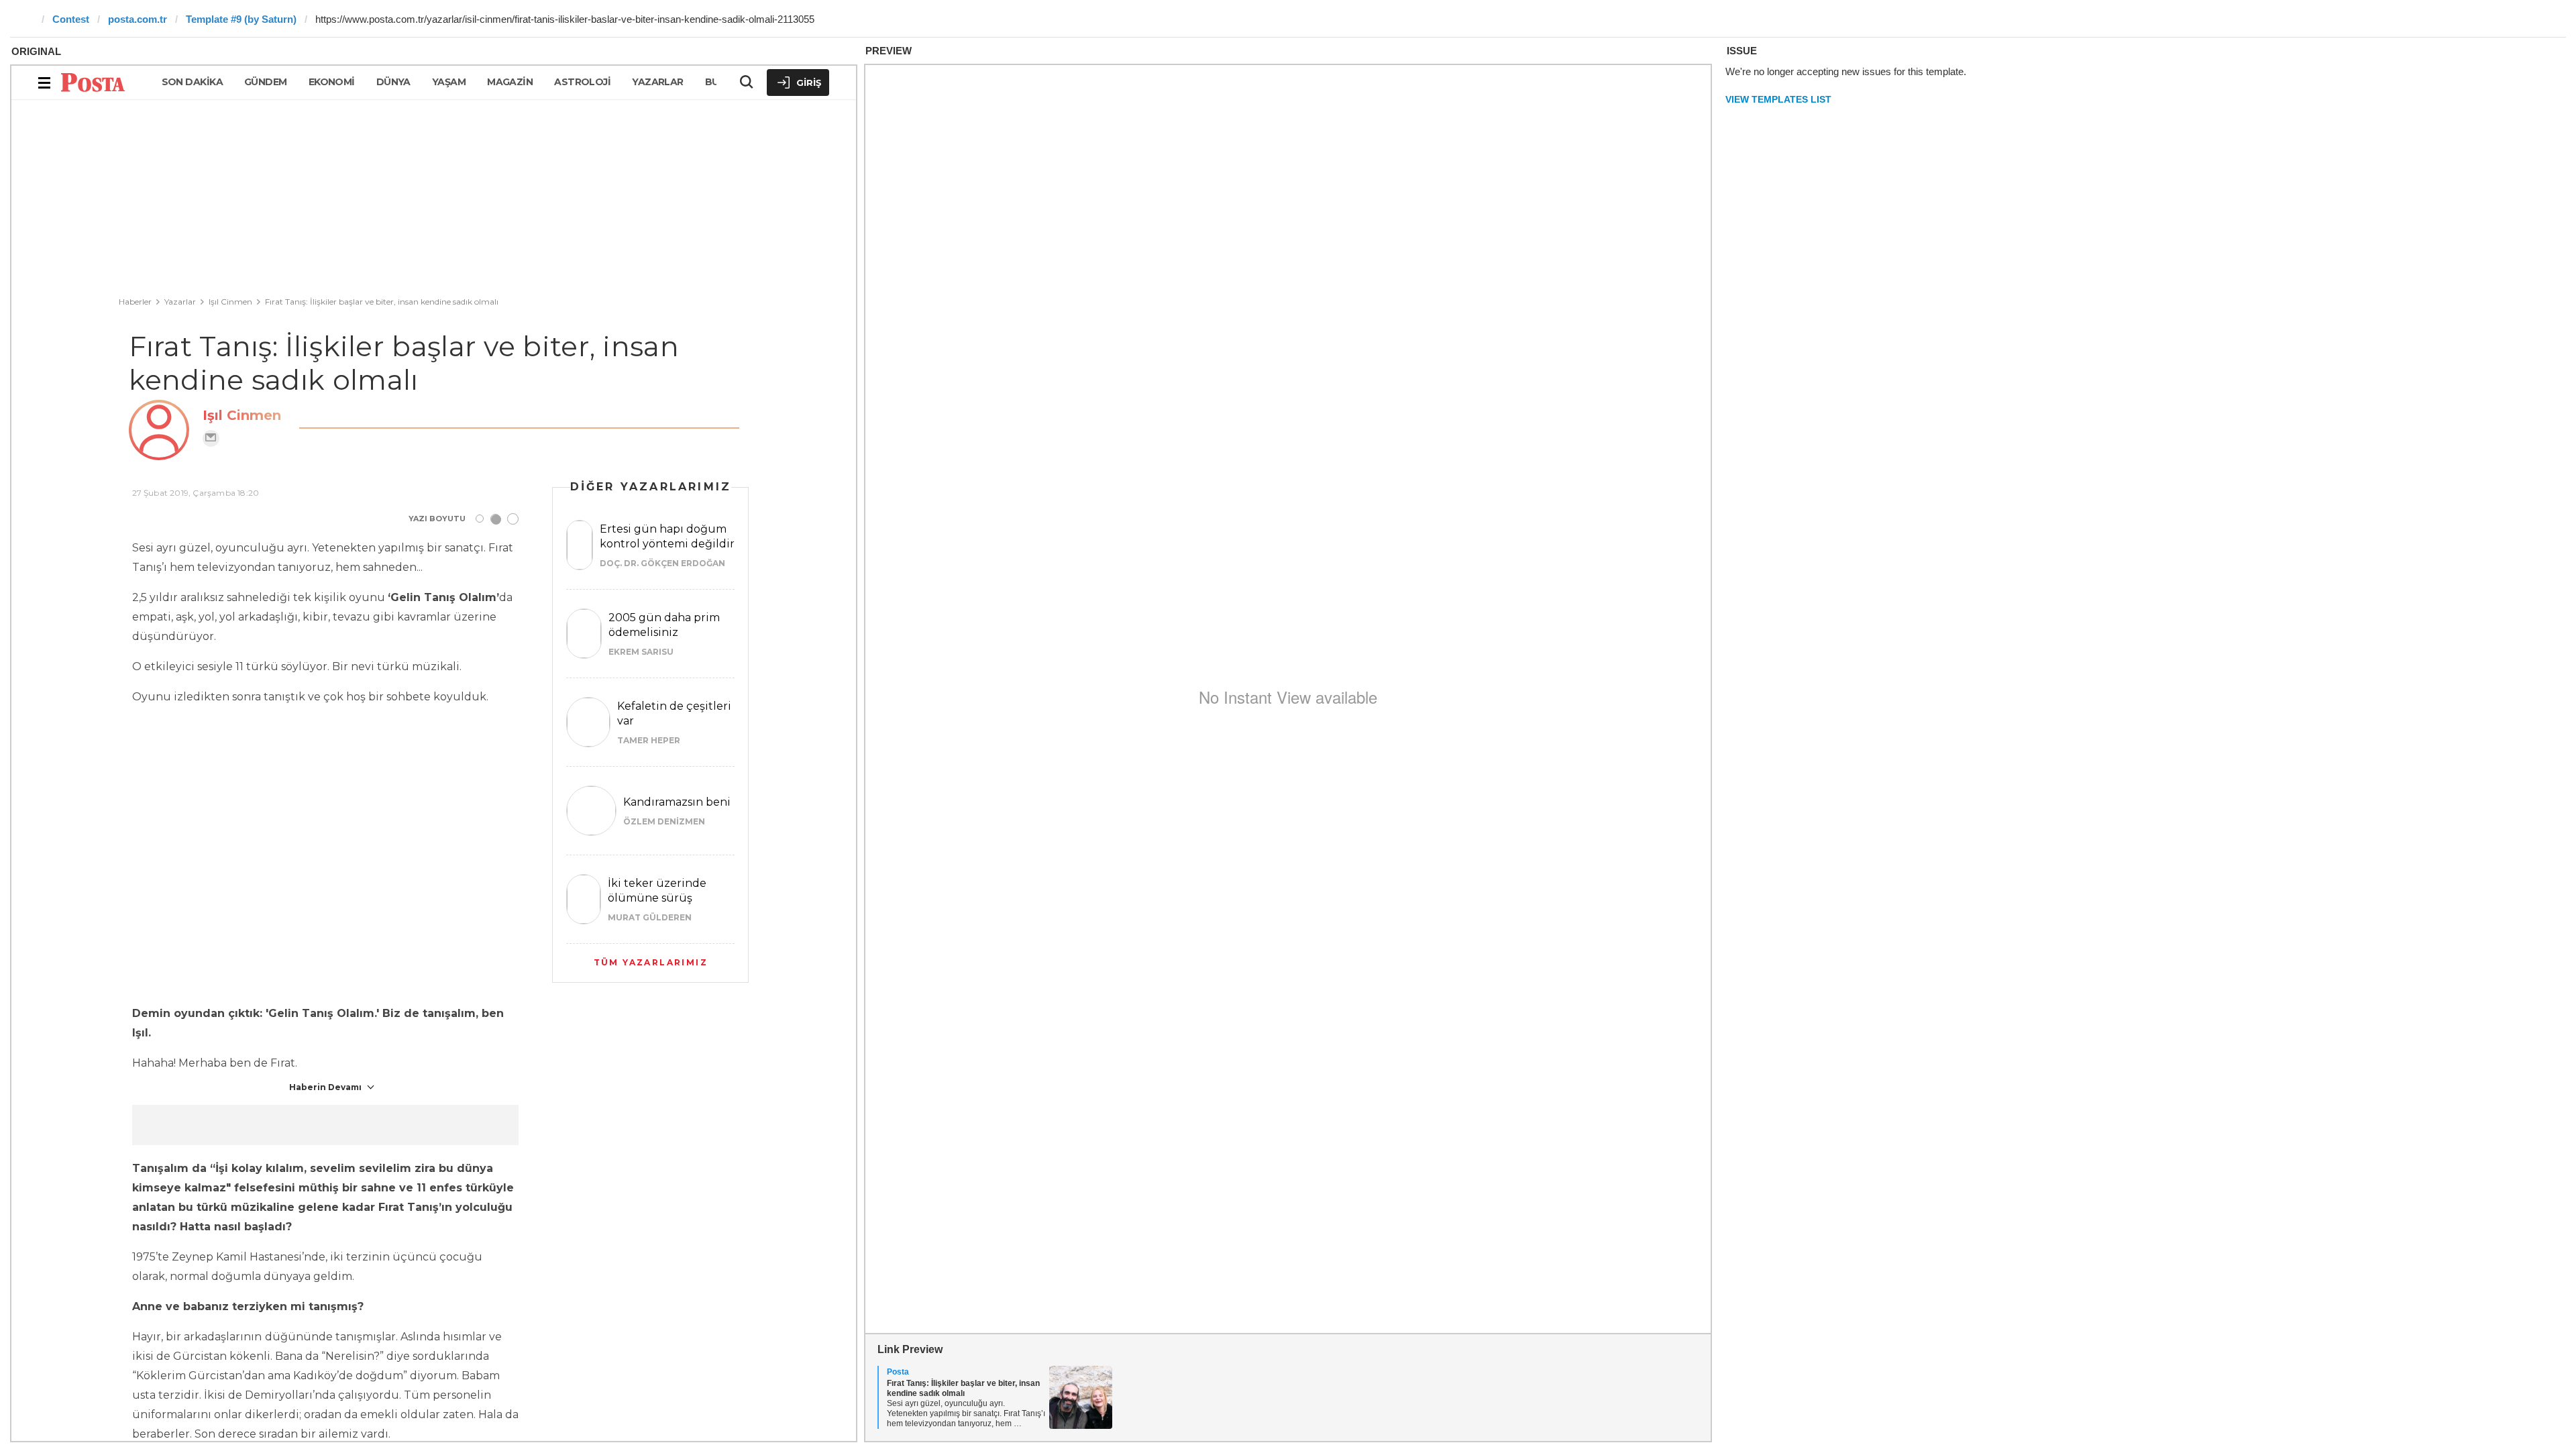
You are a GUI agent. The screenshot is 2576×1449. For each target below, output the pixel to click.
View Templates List (1778, 99)
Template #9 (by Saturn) (241, 19)
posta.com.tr (138, 19)
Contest (71, 19)
